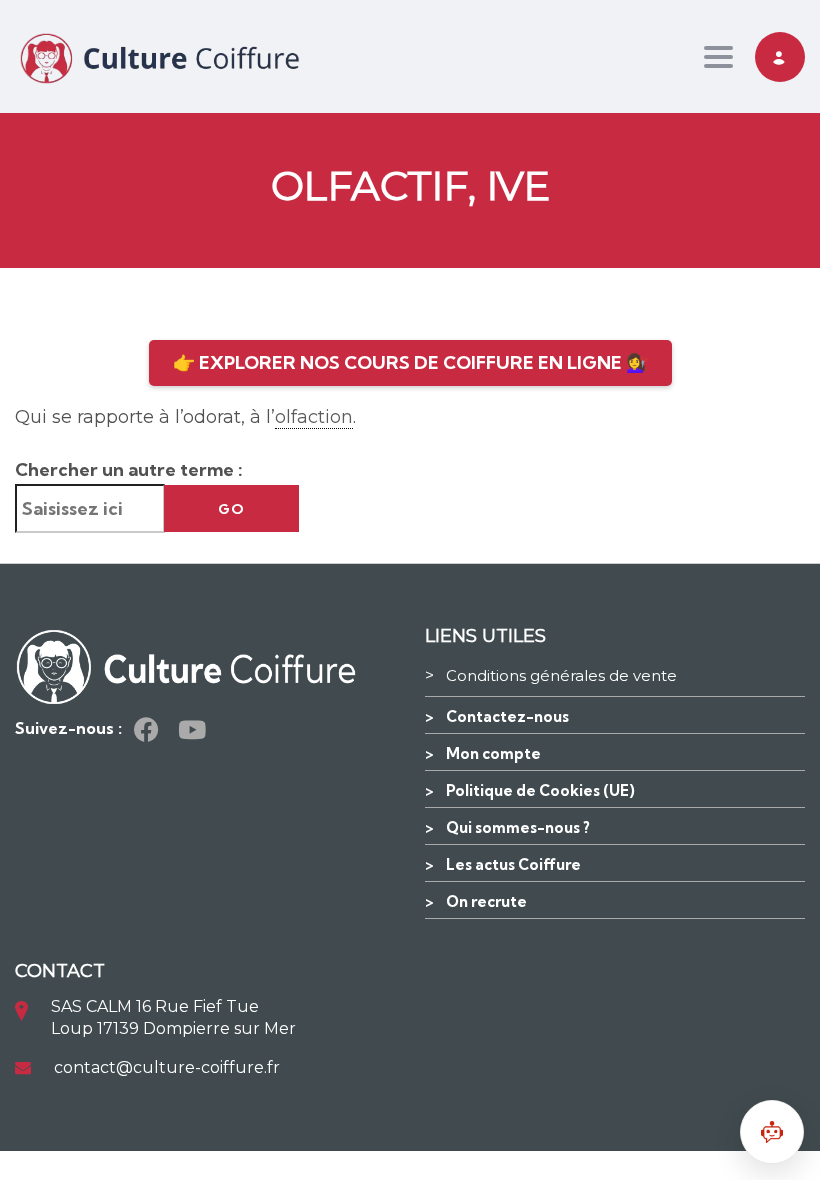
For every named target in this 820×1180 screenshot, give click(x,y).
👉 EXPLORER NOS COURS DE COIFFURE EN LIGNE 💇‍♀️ (410, 362)
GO (231, 509)
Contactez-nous (507, 716)
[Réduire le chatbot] (772, 1132)
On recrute (486, 901)
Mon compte (493, 753)
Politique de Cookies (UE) (540, 790)
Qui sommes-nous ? (518, 827)
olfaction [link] (314, 417)
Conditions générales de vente (561, 675)
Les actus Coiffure (513, 864)
